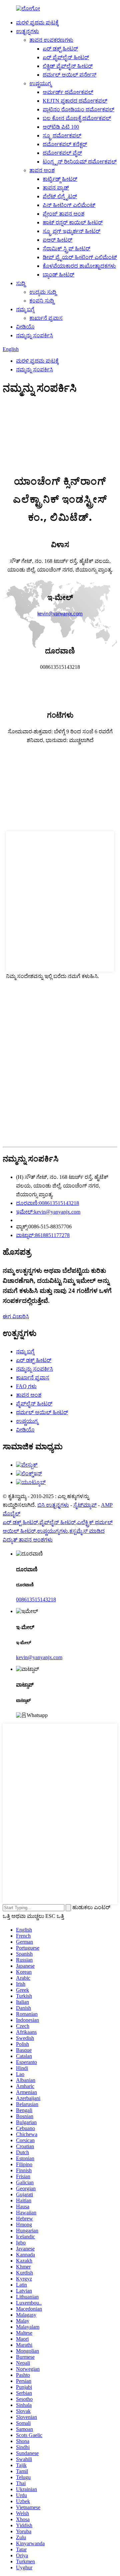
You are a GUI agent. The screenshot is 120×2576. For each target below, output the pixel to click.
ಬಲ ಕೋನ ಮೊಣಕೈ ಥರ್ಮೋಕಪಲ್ (77, 118)
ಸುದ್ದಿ (21, 283)
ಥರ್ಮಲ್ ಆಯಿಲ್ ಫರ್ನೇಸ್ (69, 75)
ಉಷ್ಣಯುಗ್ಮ (40, 83)
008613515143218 (36, 1600)
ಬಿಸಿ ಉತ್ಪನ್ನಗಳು (53, 1505)
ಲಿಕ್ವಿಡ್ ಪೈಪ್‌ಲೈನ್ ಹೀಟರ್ (68, 66)
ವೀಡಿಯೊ (25, 327)
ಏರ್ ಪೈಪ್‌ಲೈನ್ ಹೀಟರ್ (66, 57)
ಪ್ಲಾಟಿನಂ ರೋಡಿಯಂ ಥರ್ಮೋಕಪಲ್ (78, 109)
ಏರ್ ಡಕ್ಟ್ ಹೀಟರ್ (60, 49)
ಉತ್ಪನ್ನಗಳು (27, 31)
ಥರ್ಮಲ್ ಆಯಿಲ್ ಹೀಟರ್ (42, 1412)
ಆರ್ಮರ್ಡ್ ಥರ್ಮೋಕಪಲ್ (68, 92)
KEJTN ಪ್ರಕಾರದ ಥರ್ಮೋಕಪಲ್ (75, 101)
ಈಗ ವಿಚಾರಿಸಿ (16, 1316)
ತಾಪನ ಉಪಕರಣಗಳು (51, 40)
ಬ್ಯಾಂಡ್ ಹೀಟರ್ (58, 275)
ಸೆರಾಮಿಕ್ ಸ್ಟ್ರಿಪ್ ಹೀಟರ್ (66, 249)
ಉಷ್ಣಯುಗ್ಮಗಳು (52, 1531)
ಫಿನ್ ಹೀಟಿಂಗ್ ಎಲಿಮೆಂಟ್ (69, 205)
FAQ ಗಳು (26, 1386)
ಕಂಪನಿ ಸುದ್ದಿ (42, 301)
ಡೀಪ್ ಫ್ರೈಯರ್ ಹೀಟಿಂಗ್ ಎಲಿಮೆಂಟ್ (80, 257)
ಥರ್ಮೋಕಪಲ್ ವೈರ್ (62, 153)
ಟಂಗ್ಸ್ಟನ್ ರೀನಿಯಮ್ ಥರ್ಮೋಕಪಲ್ (80, 162)
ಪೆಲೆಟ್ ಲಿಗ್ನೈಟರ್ (60, 196)
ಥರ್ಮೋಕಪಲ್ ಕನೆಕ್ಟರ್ (65, 144)
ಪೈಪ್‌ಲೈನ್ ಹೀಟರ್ (34, 1404)
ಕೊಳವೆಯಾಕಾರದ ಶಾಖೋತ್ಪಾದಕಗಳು (79, 266)
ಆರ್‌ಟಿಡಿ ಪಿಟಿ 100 (61, 127)
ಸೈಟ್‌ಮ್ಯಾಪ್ (85, 1505)
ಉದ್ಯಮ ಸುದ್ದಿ (43, 292)
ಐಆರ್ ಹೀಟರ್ (57, 240)
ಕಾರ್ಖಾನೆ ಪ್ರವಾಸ (46, 318)
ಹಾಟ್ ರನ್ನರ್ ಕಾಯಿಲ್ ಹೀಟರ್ (73, 222)
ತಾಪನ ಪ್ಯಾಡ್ (56, 188)
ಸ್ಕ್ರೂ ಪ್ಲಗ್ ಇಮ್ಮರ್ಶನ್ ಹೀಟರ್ (71, 231)
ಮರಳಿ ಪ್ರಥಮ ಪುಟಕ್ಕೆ (37, 23)
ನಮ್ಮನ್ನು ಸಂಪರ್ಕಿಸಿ (34, 335)
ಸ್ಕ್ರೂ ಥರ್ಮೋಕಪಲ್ (62, 136)
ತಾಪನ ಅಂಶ (42, 170)
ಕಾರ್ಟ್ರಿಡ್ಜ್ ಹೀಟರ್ (60, 179)
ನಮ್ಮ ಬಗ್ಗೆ (25, 309)
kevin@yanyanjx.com (39, 1657)
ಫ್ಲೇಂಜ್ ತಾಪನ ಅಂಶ (63, 214)
